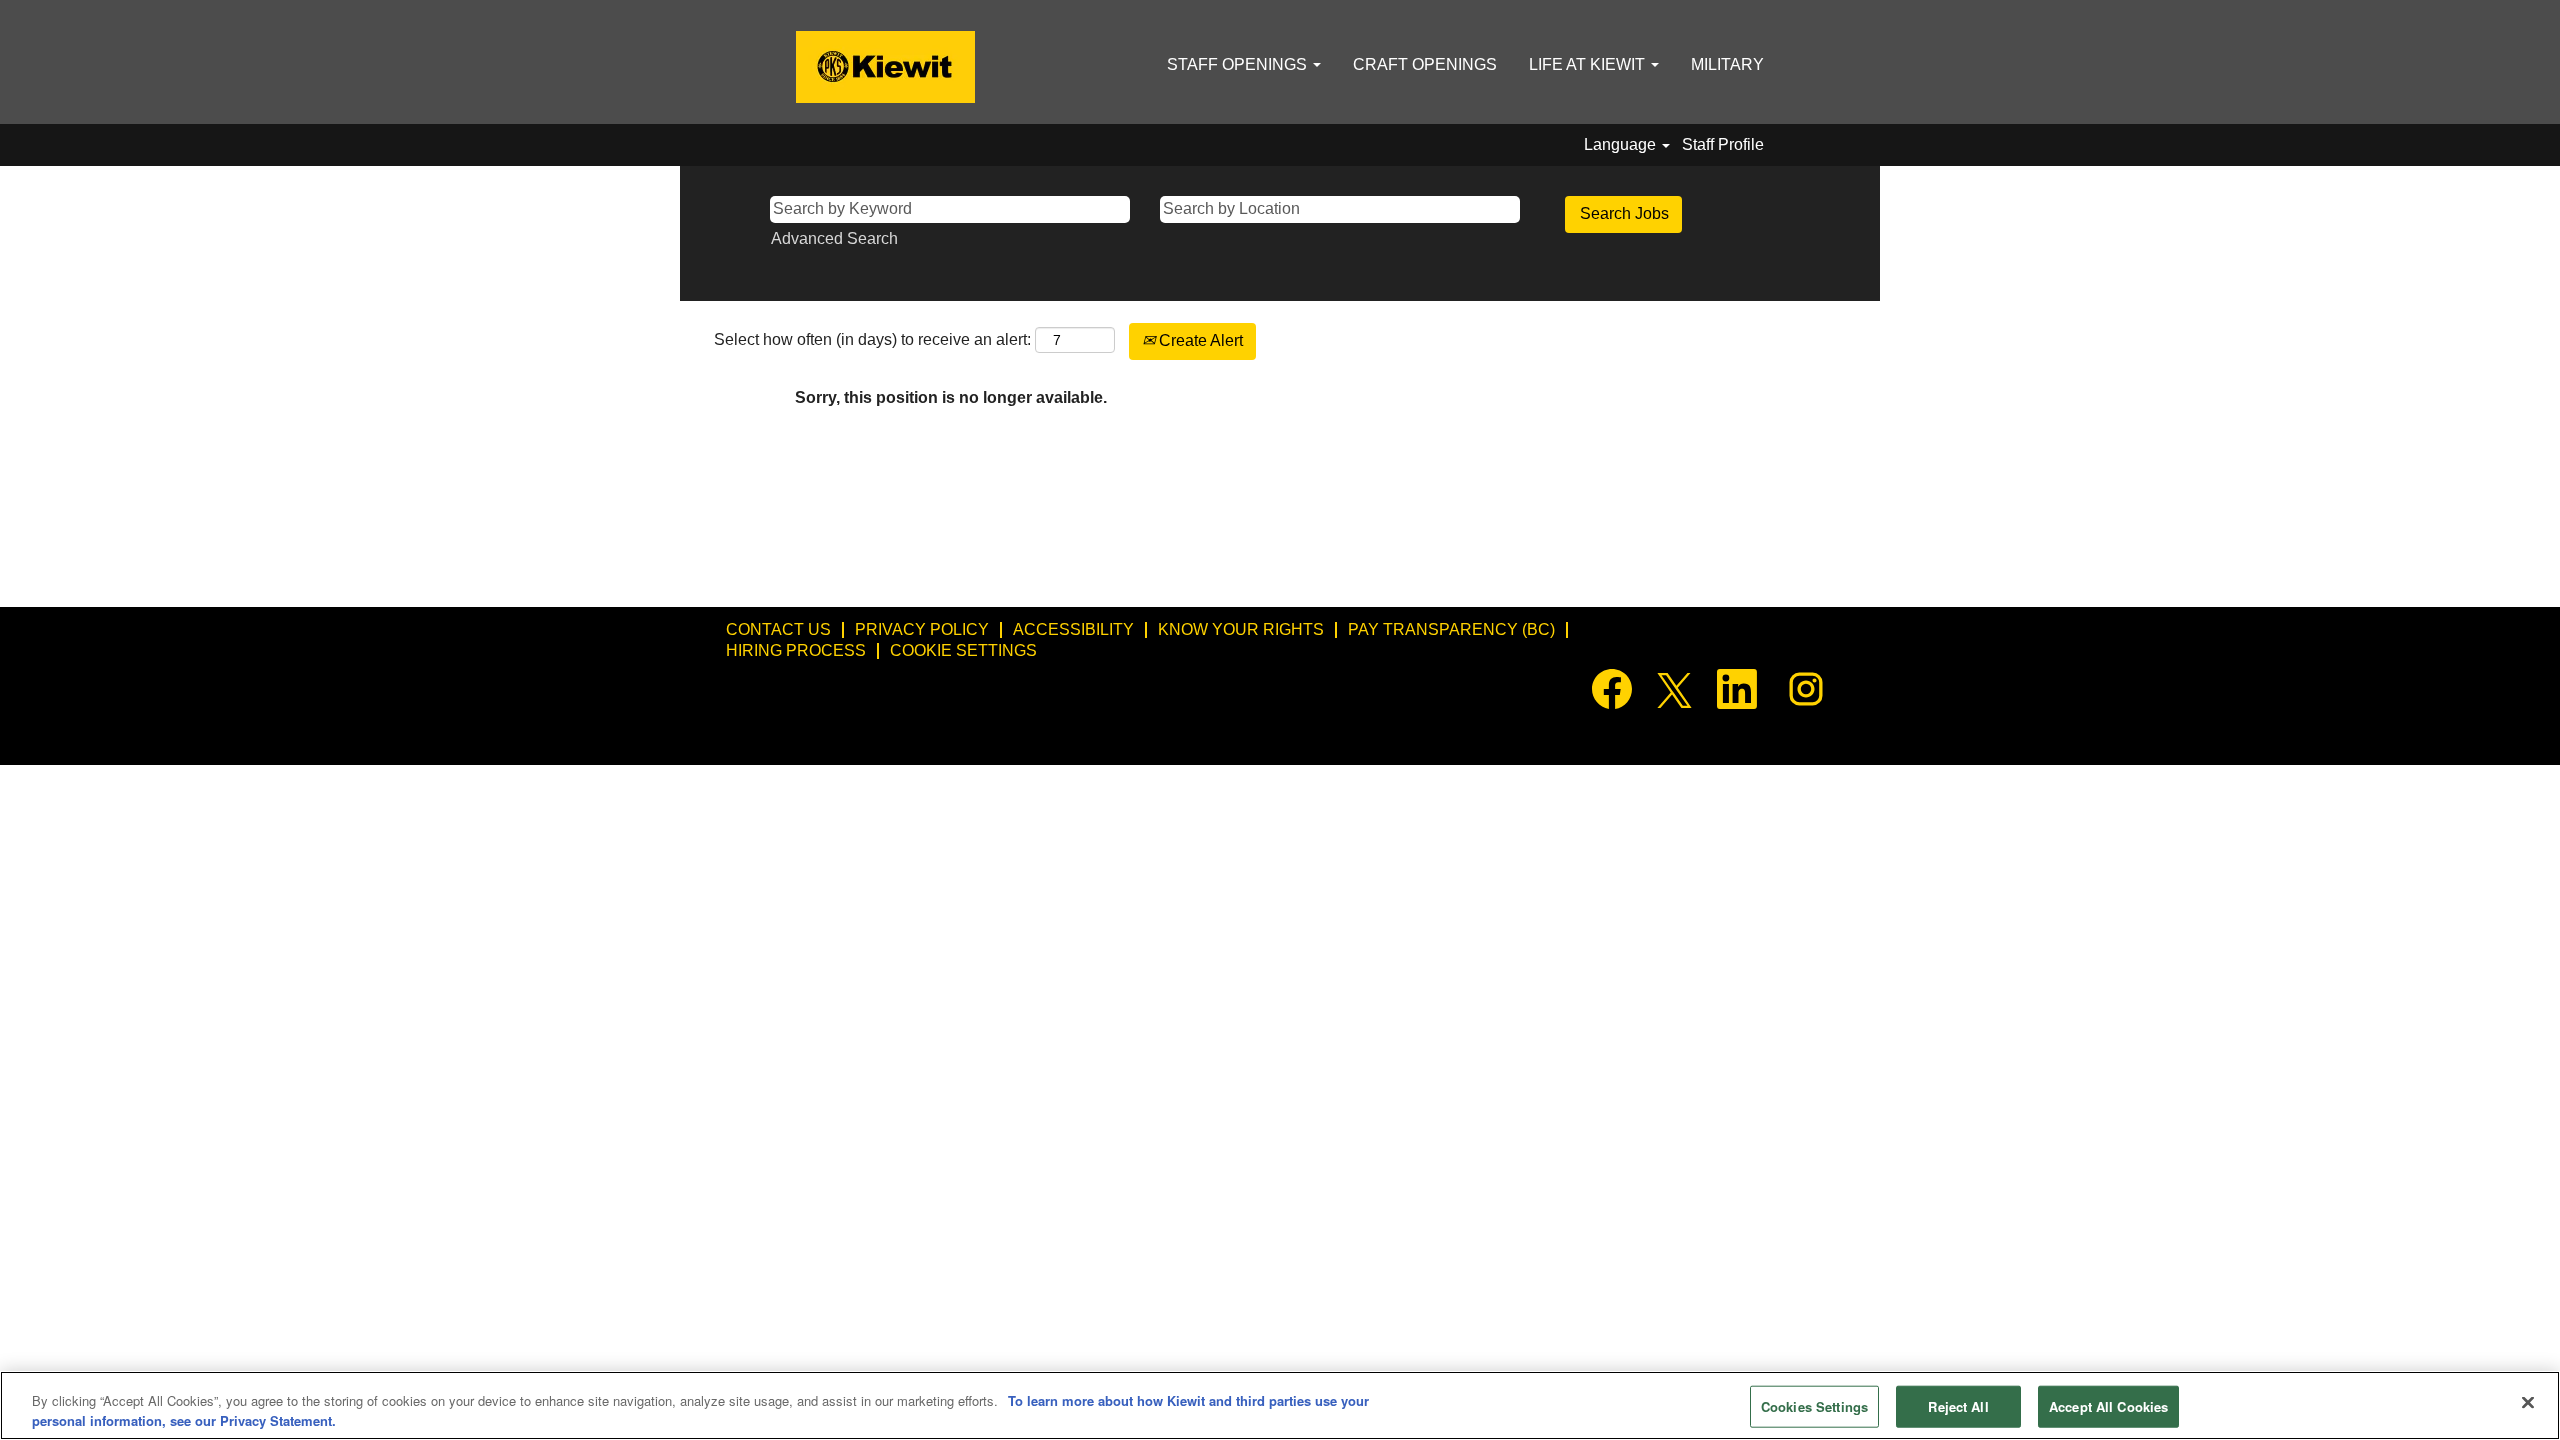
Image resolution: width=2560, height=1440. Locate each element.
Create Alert (1199, 340)
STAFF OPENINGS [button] (1239, 64)
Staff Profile (1723, 144)
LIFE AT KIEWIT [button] (1589, 64)
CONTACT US (778, 629)
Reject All (1958, 1406)
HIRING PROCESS (796, 650)
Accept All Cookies (2108, 1406)
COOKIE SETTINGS (963, 650)
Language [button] (1622, 144)
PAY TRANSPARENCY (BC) (1451, 629)
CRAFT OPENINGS (1425, 64)
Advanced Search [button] (834, 238)
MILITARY (1727, 64)
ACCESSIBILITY (1073, 629)
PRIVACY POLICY (922, 629)
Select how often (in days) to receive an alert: (872, 339)
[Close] (2528, 1403)
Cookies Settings (1814, 1406)
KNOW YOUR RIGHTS (1241, 629)
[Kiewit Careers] (885, 67)
